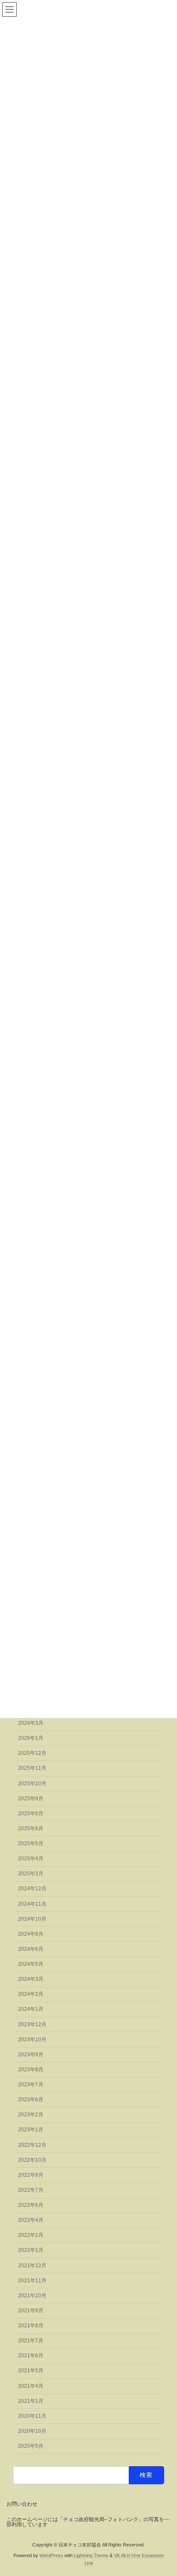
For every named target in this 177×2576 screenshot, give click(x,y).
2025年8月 (31, 1814)
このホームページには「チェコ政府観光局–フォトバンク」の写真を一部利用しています (88, 2522)
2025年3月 (31, 1874)
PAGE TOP (164, 2489)
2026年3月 (31, 1723)
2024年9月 (31, 1934)
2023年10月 (32, 2040)
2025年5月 (31, 1844)
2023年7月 (31, 2085)
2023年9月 (31, 2055)
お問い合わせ (22, 2504)
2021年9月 (31, 2311)
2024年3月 (31, 1979)
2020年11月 (32, 2416)
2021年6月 (31, 2356)
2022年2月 (31, 2235)
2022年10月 (32, 2160)
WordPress (51, 2555)
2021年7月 (31, 2341)
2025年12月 (32, 1753)
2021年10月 (32, 2296)
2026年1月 (31, 1738)
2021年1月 (31, 2401)
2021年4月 (31, 2386)
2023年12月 (32, 2025)
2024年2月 (31, 1994)
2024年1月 (31, 2009)
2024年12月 (32, 1889)
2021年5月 (31, 2371)
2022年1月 (31, 2250)
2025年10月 (32, 1784)
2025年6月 (31, 1829)
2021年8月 (31, 2326)
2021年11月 (32, 2281)
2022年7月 (31, 2190)
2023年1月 (31, 2130)
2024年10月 (32, 1919)
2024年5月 (31, 1964)
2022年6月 (31, 2205)
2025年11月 (32, 1768)
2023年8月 (31, 2070)
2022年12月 (32, 2145)
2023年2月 (31, 2115)
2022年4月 (31, 2220)
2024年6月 (31, 1949)
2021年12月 (32, 2266)
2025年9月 (31, 1799)
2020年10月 (32, 2431)
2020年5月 (31, 2446)
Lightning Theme (91, 2555)
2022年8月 (31, 2175)
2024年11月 (32, 1904)
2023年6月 (31, 2100)
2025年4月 (31, 1859)
